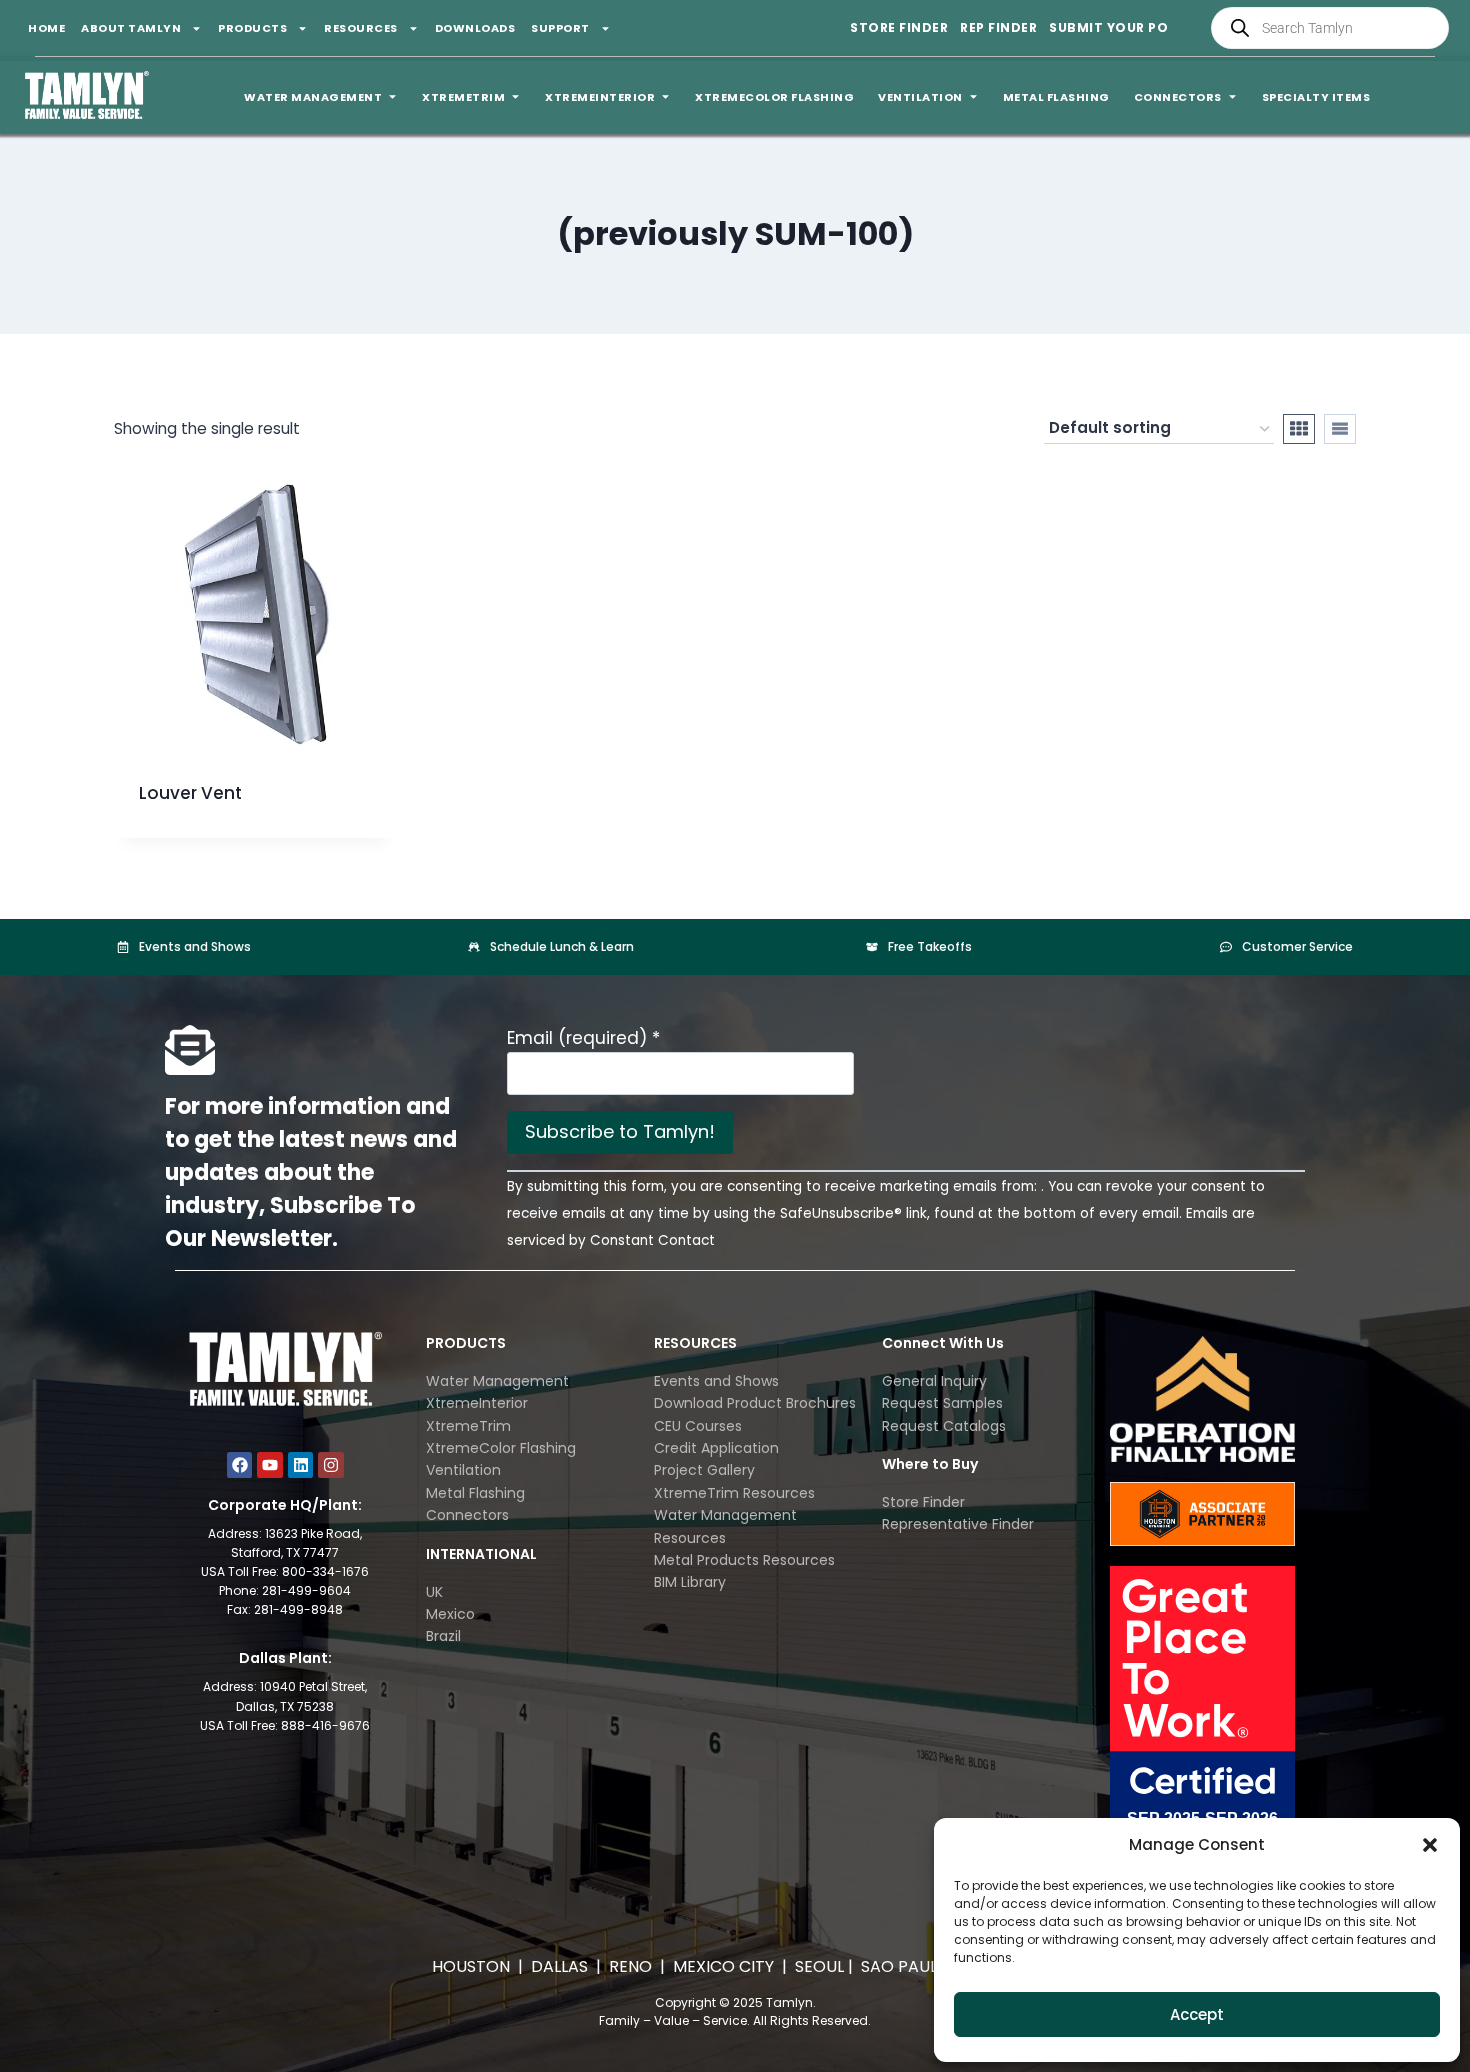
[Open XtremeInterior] (665, 97)
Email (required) (583, 1038)
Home (46, 28)
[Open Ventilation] (973, 97)
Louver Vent (190, 793)
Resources (361, 28)
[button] (1430, 1845)
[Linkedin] (301, 1465)
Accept (1197, 2014)
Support (560, 28)
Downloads (475, 28)
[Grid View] (1299, 429)
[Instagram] (331, 1465)
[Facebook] (240, 1465)
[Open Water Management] (392, 97)
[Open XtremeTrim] (515, 97)
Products (252, 28)
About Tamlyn (131, 28)
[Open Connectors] (1232, 97)
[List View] (1340, 429)
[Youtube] (270, 1465)
